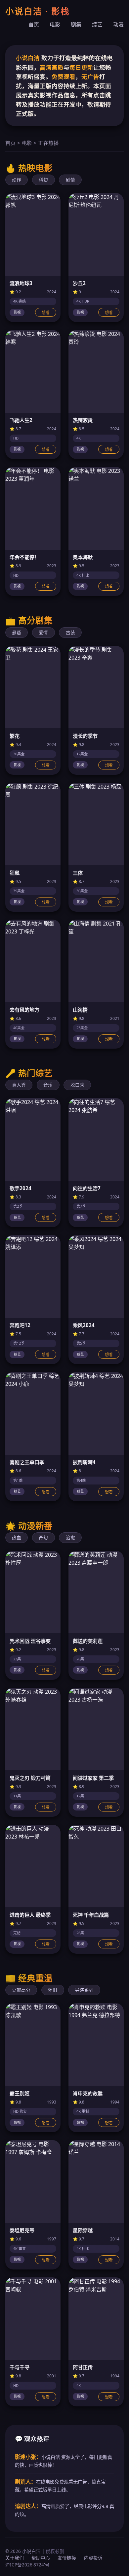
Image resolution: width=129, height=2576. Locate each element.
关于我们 (15, 2558)
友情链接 (67, 2558)
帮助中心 (41, 2558)
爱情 (43, 632)
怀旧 (53, 1990)
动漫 (118, 24)
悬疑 (17, 632)
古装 (70, 632)
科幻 (43, 180)
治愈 (70, 1537)
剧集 (76, 24)
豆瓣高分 (21, 1990)
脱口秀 (77, 1085)
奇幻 (43, 1537)
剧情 (70, 180)
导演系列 (84, 1990)
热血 (17, 1537)
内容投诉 (93, 2558)
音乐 (48, 1085)
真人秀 (19, 1085)
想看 (46, 313)
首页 (34, 24)
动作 (17, 180)
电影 (55, 24)
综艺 (97, 24)
